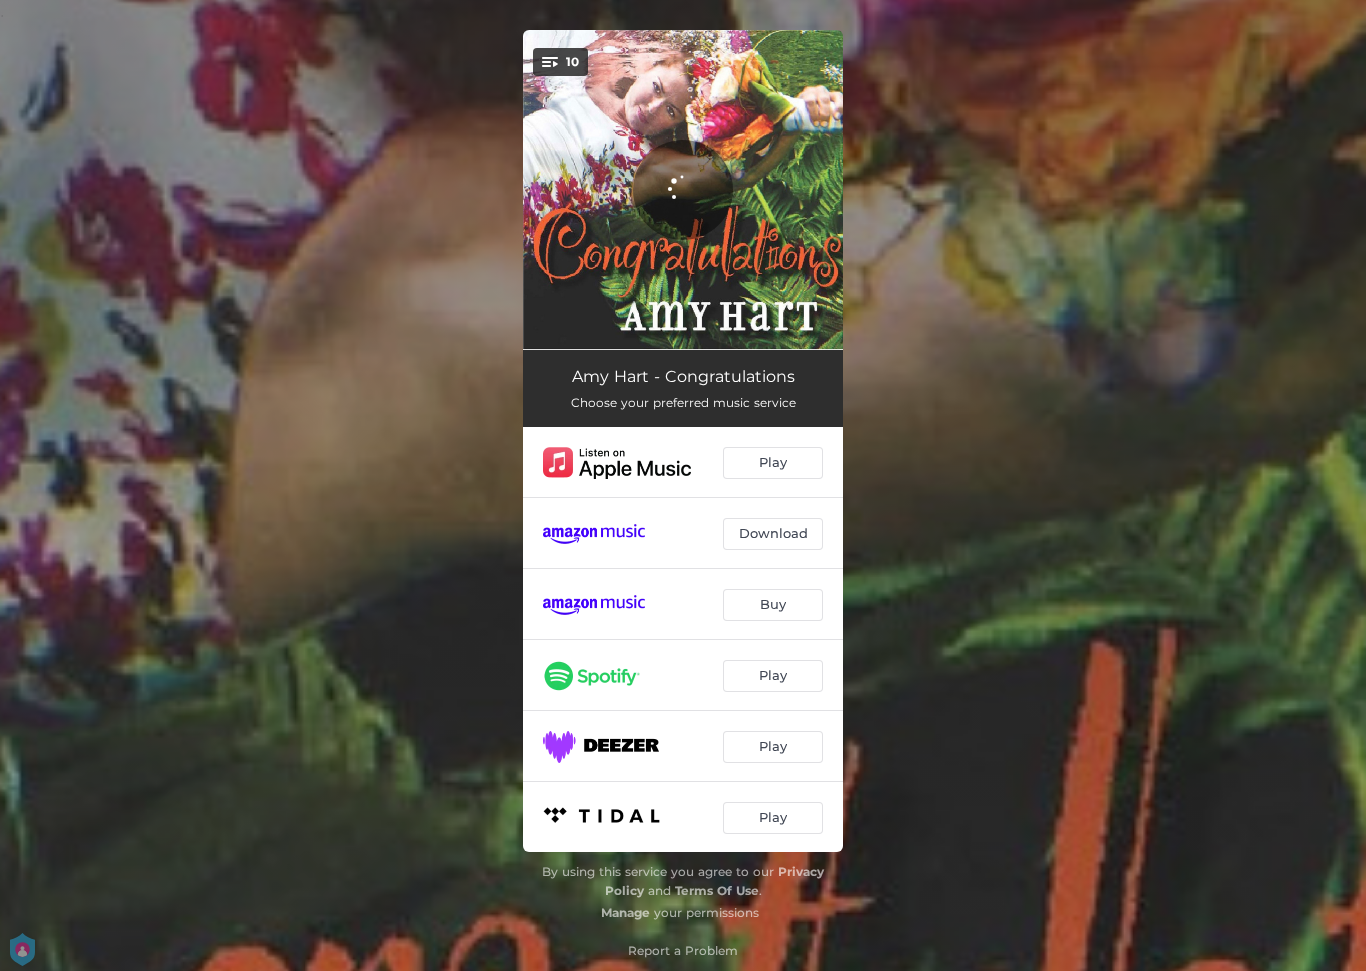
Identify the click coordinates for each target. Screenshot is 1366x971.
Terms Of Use (717, 890)
